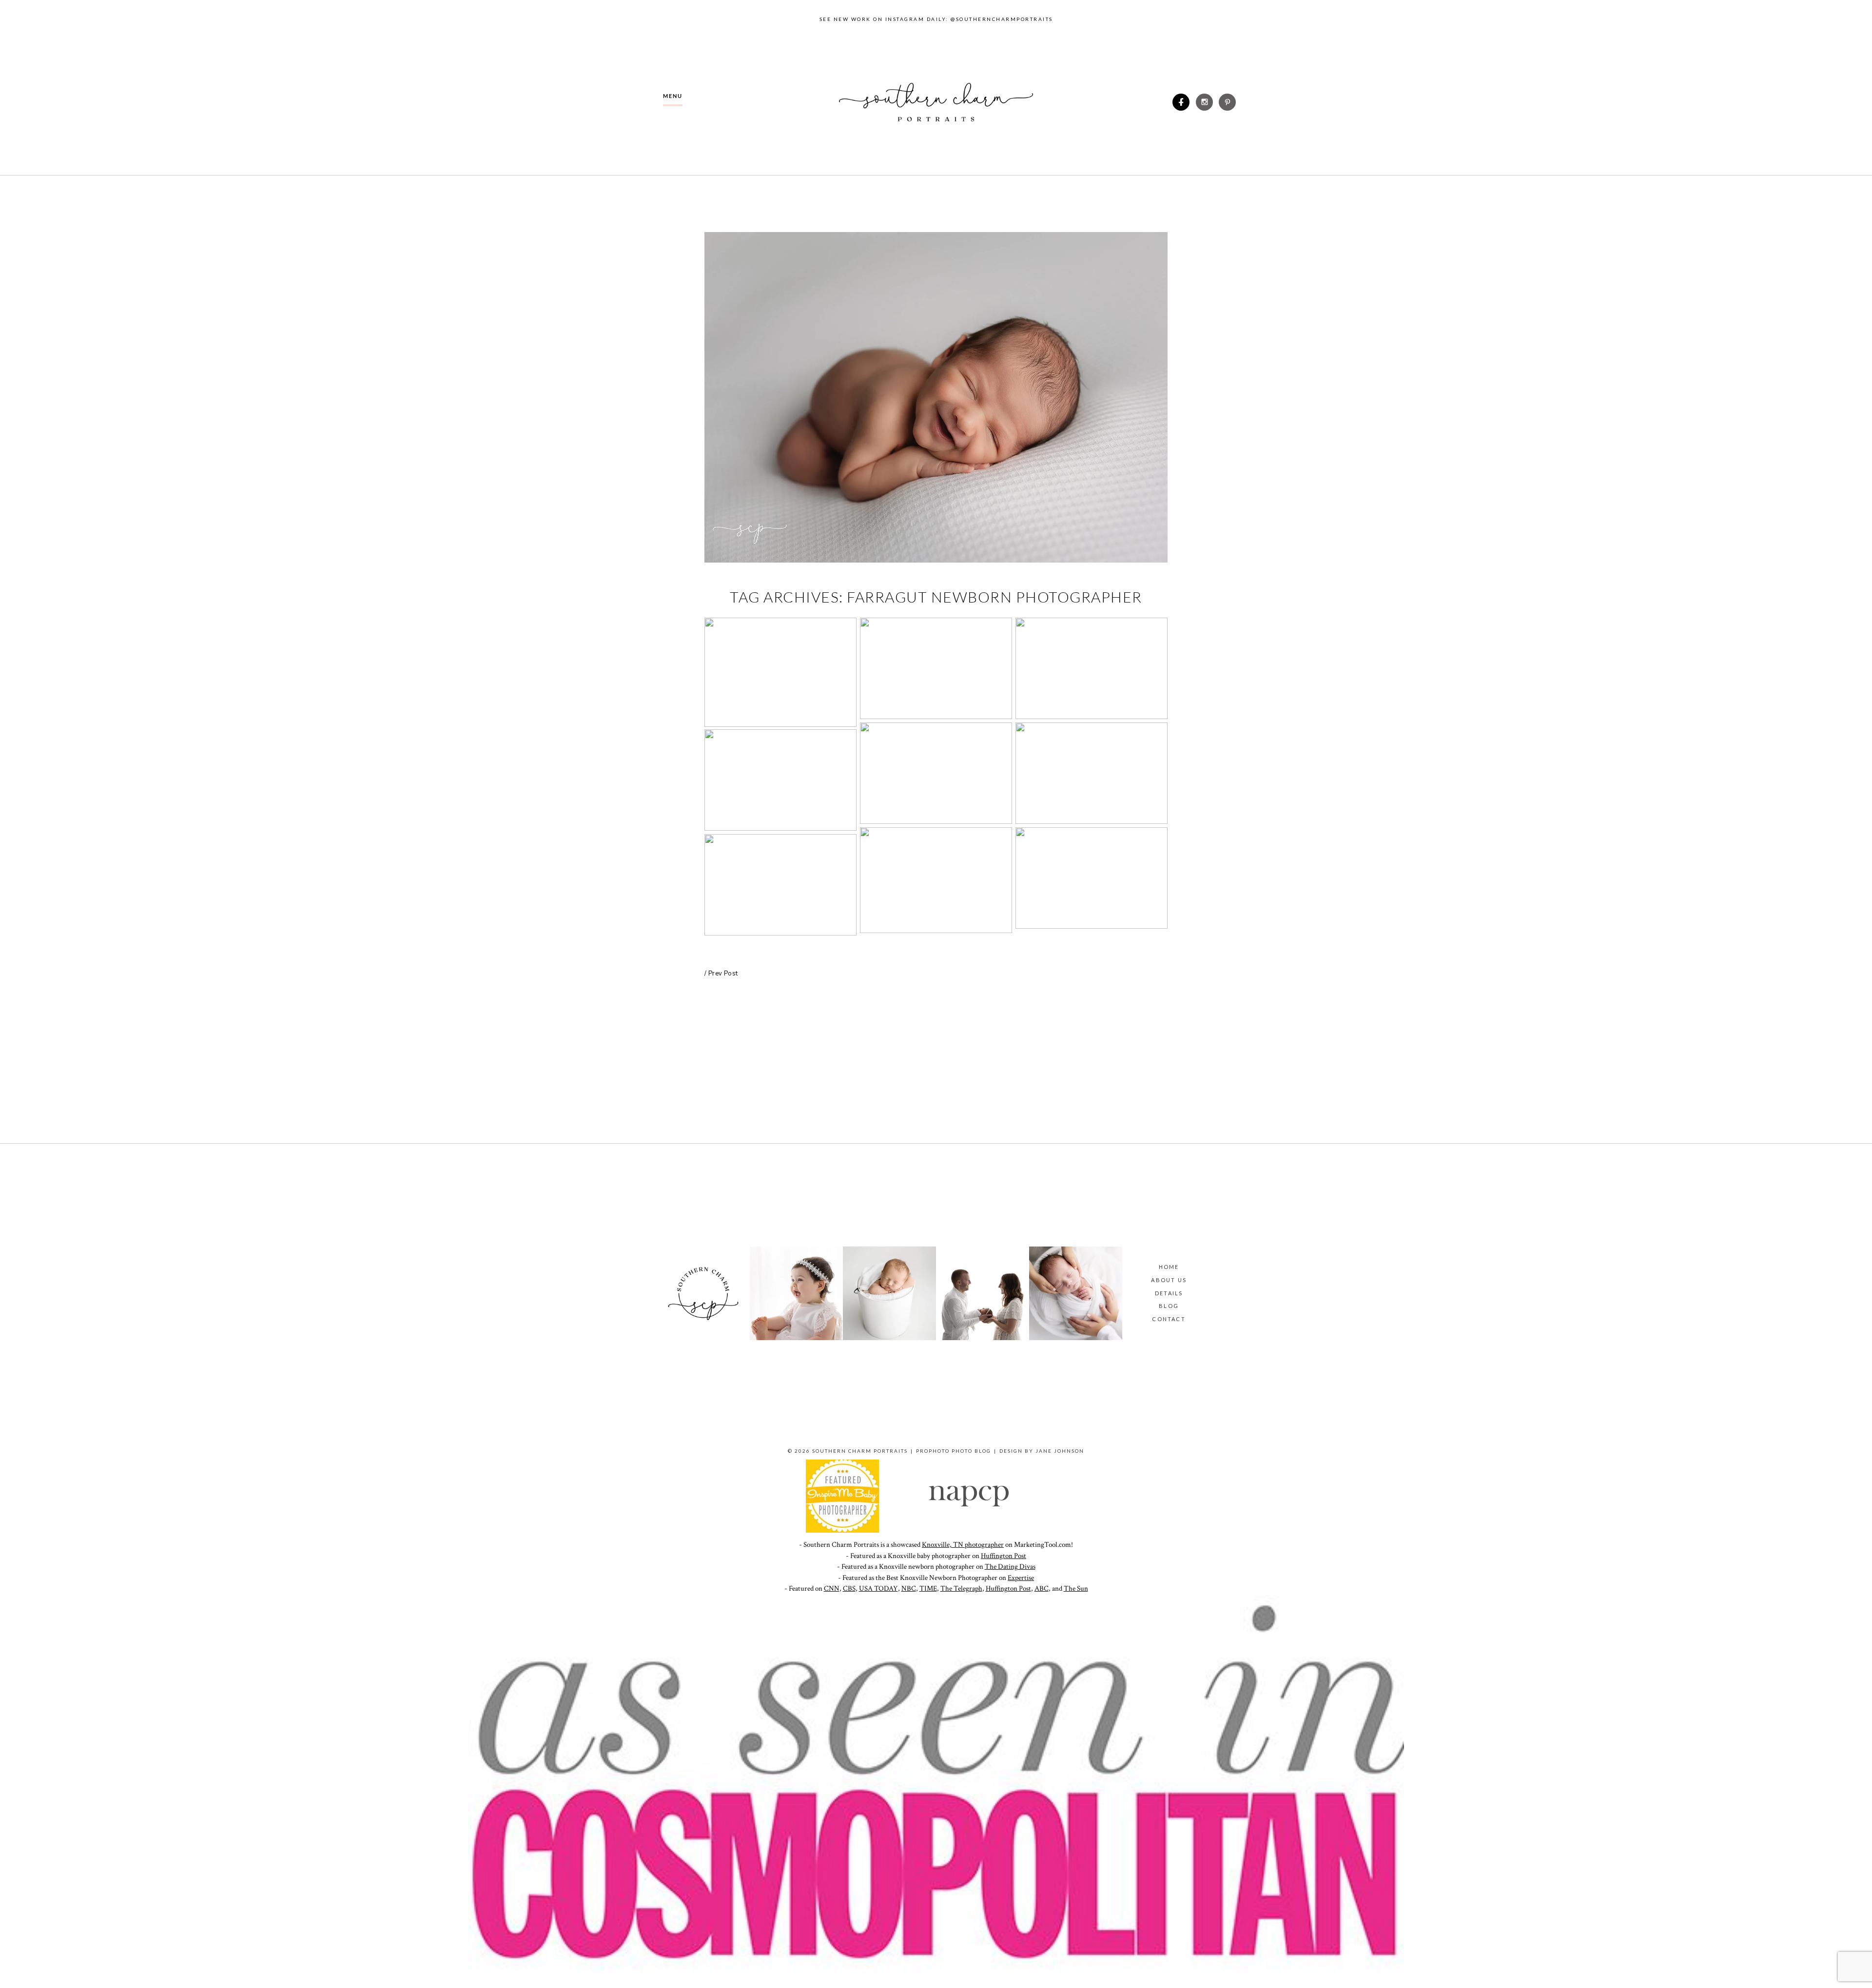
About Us (1169, 1280)
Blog (1169, 1306)
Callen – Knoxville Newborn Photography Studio (936, 775)
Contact (1169, 1319)
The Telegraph (961, 1588)
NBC (909, 1588)
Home (1169, 1267)
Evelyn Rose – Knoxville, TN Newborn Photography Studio (780, 886)
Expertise (1021, 1578)
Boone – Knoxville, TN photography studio (935, 850)
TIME (928, 1588)
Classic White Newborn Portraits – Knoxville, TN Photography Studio (780, 674)
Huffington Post (1004, 1556)
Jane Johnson (1060, 1451)
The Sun (1076, 1588)
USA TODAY (878, 1588)
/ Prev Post (721, 974)
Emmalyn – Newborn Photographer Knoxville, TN (780, 750)
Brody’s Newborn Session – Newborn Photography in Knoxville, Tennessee (1091, 670)
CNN (832, 1588)
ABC (1042, 1588)
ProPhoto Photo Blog (954, 1451)
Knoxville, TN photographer (963, 1545)
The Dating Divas (1010, 1567)
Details (1169, 1293)
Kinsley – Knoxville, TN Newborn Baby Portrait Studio (1091, 879)
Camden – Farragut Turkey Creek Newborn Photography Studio (1091, 775)
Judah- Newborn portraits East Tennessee (935, 670)
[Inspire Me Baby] (842, 1530)
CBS (849, 1588)
